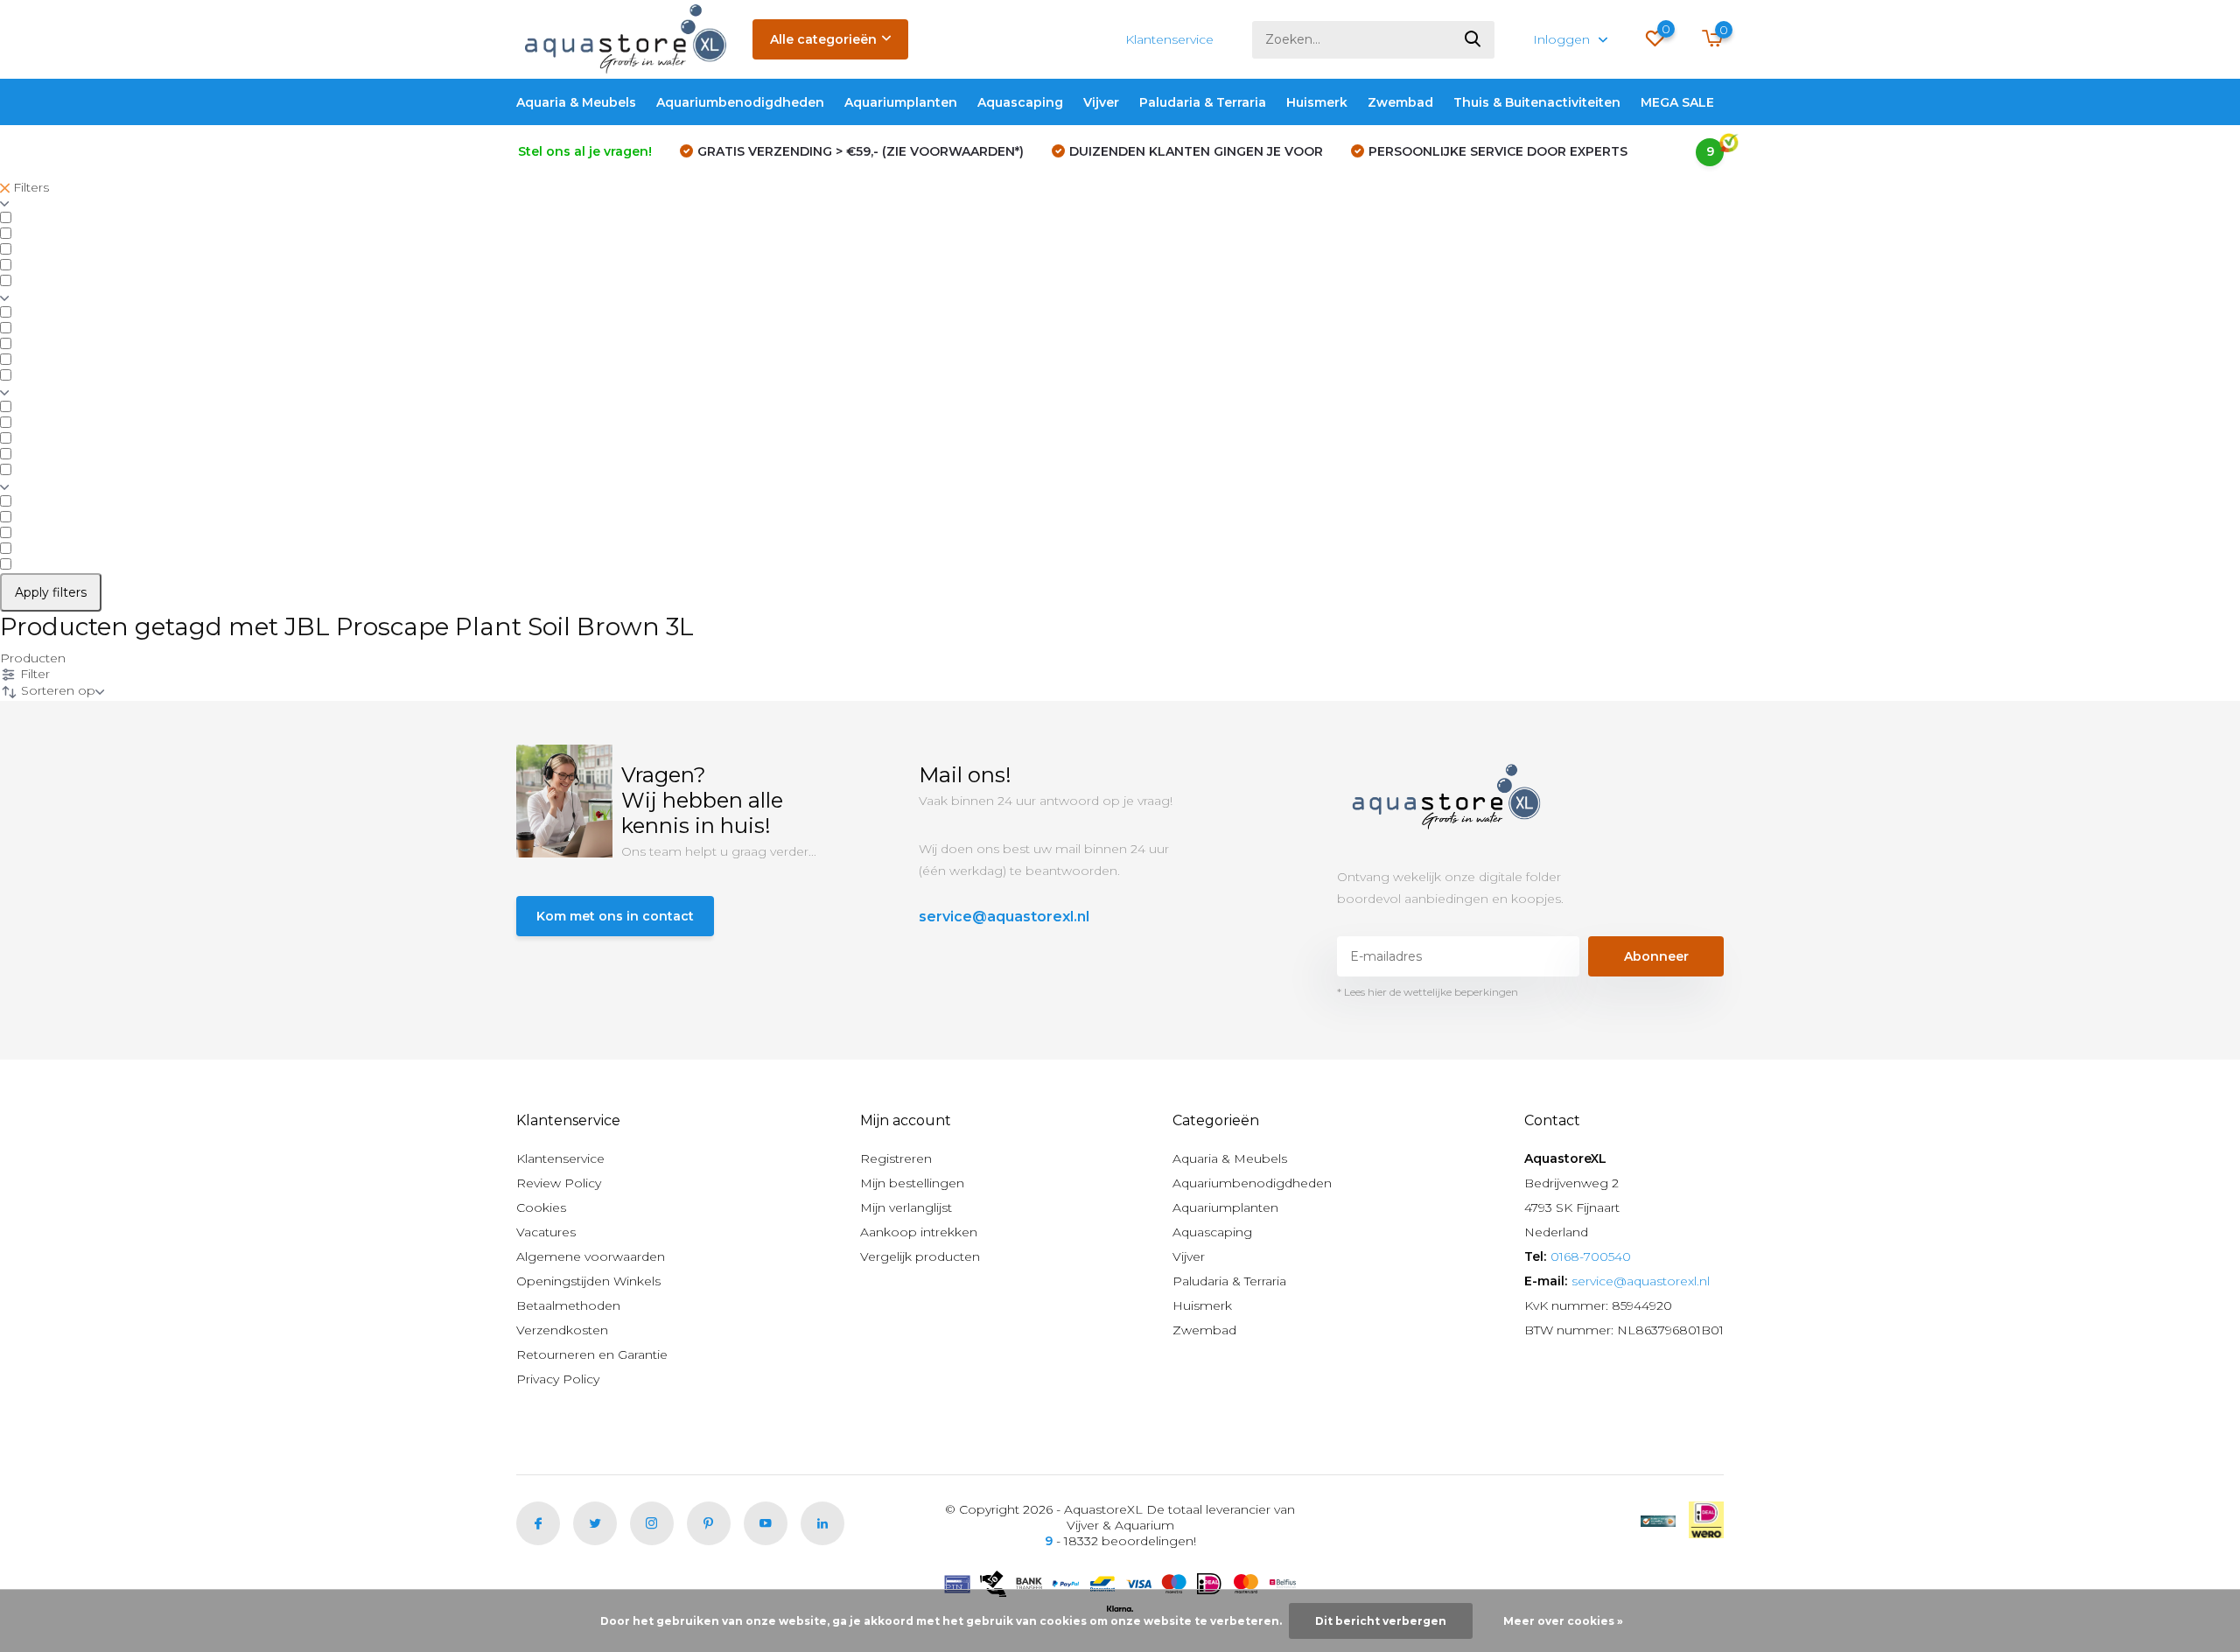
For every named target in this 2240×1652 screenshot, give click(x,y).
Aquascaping (1020, 102)
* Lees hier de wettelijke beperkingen (1428, 992)
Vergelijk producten (920, 1256)
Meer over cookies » (1563, 1621)
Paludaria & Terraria (1203, 102)
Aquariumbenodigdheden (740, 102)
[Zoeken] (1473, 40)
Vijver (1101, 102)
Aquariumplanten (901, 102)
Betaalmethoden (568, 1305)
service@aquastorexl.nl (1004, 917)
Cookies (541, 1207)
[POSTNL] (1658, 1520)
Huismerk (1317, 102)
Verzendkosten (562, 1330)
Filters (29, 187)
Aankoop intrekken (919, 1232)
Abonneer (1656, 956)
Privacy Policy (558, 1379)
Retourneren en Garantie (592, 1354)
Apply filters (51, 592)
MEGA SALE (1677, 102)
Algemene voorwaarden (591, 1256)
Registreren (896, 1158)
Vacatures (546, 1232)
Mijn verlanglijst (906, 1207)
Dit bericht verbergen (1381, 1621)
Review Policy (559, 1183)
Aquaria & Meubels (576, 102)
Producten (33, 658)
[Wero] (1706, 1520)
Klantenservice (1169, 39)
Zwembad (1400, 102)
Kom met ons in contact (615, 916)
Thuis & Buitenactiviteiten (1537, 102)
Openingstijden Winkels (588, 1281)
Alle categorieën (823, 39)
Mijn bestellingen (912, 1183)
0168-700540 (1591, 1256)
